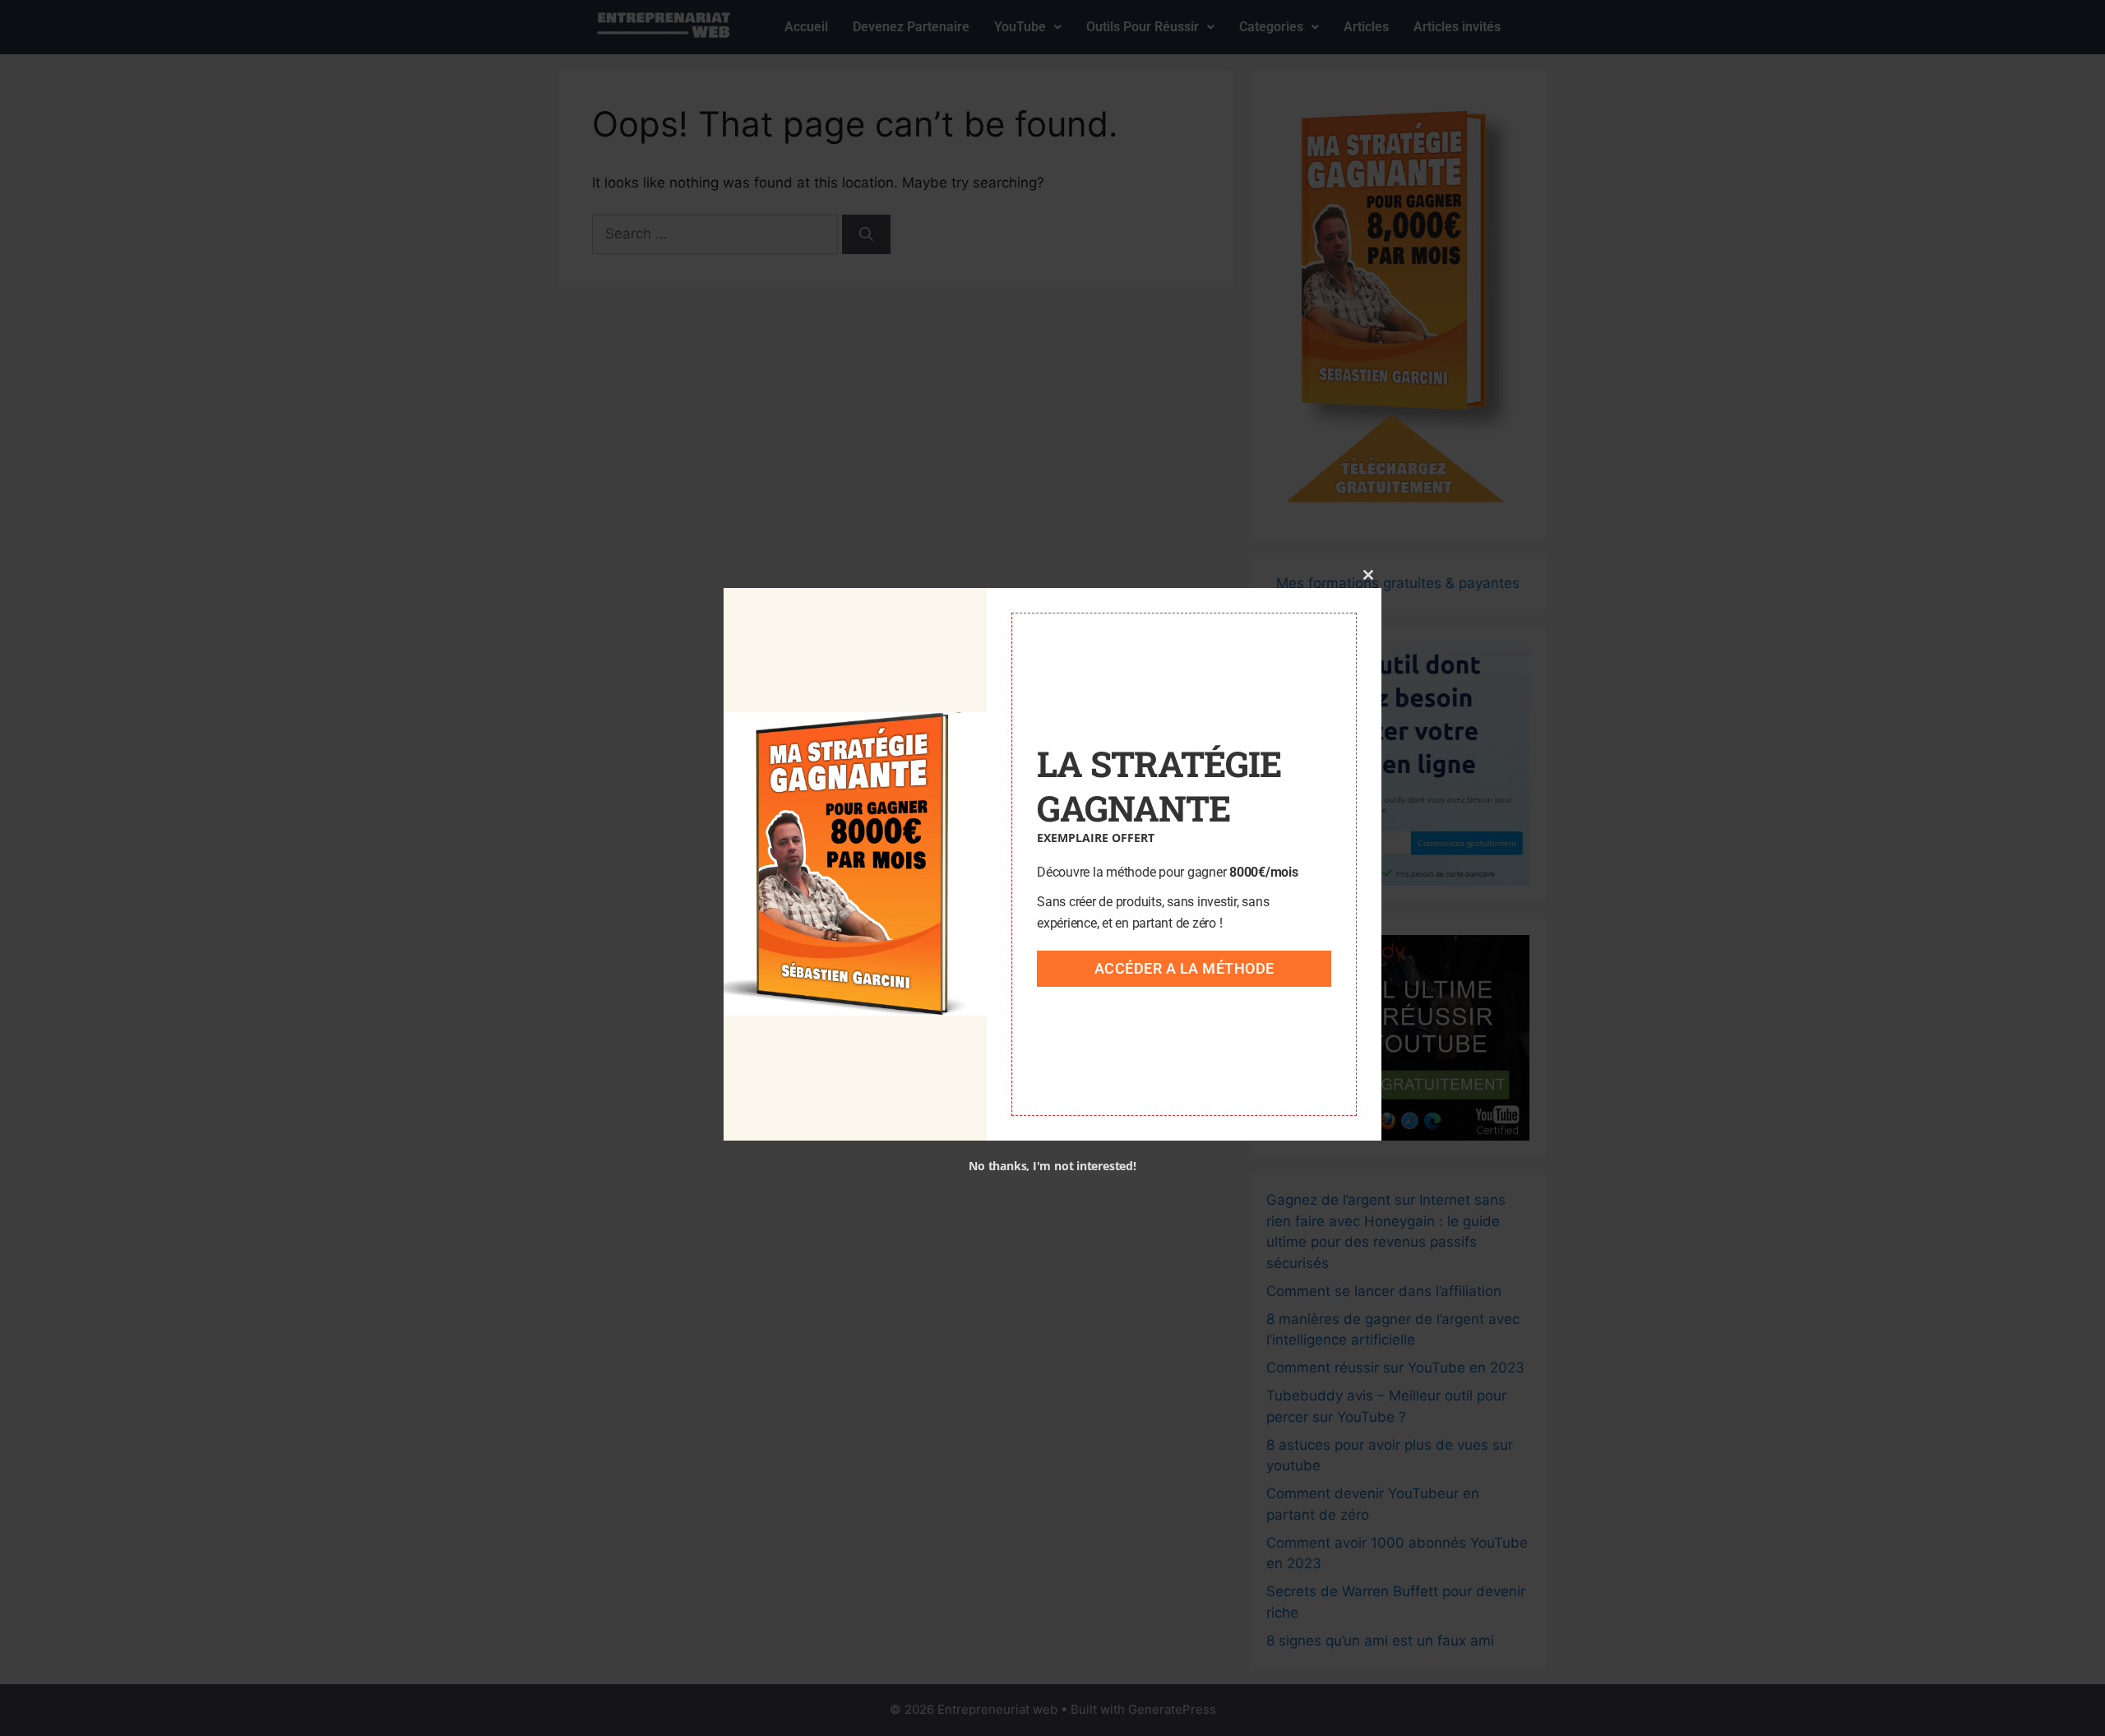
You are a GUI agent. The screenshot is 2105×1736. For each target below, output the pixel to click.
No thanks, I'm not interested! (1052, 1166)
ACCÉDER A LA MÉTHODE (1184, 968)
